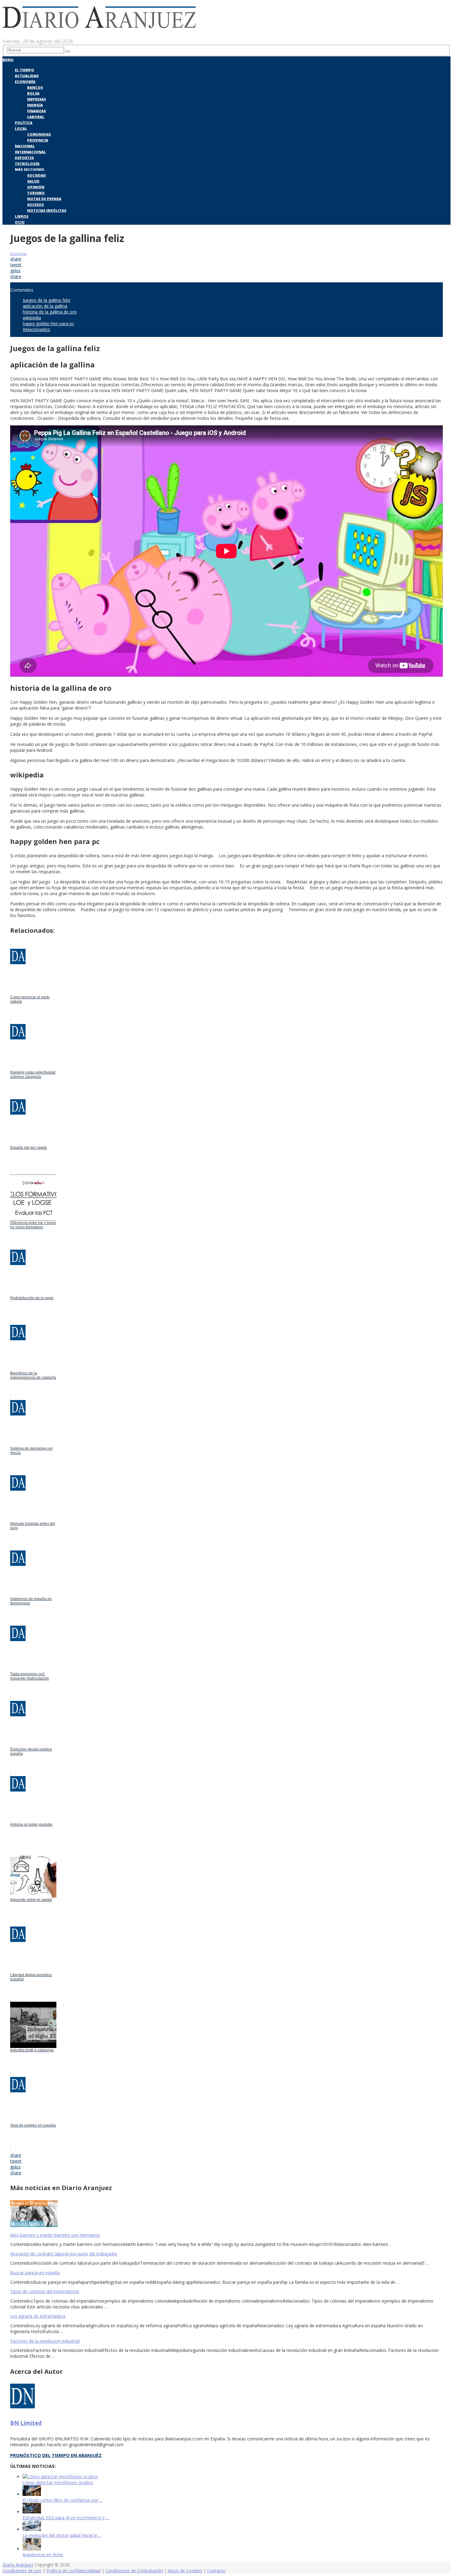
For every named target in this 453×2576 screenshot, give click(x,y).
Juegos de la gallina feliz (47, 300)
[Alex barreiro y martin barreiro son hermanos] (226, 2214)
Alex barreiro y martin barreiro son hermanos (55, 2235)
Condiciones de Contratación (134, 2571)
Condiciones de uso (22, 2571)
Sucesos (35, 205)
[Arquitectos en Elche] (32, 2549)
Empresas (37, 99)
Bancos (35, 87)
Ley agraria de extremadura (38, 2316)
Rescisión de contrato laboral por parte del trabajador (64, 2254)
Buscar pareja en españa (35, 2273)
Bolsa (33, 93)
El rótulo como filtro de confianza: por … (63, 2500)
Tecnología (27, 164)
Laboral (36, 117)
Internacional (30, 152)
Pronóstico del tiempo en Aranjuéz (56, 2455)
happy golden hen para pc (49, 324)
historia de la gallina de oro (50, 312)
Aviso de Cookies (185, 2571)
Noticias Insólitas (47, 210)
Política (24, 123)
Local (21, 128)
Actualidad (27, 76)
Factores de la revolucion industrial (45, 2341)
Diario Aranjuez (18, 2565)
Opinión (36, 187)
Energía (35, 105)
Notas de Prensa (44, 199)
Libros (22, 216)
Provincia (38, 140)
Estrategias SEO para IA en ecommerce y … (66, 2518)
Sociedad (37, 175)
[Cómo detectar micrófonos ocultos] (60, 2477)
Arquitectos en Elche (43, 2555)
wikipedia (32, 318)
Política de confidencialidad (73, 2571)
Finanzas (37, 111)
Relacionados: (37, 329)
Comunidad (39, 134)
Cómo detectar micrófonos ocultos (58, 2482)
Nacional (25, 146)
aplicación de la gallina (45, 306)
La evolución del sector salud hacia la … (62, 2535)
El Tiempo (24, 70)
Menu (8, 60)
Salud (33, 181)
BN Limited (26, 2423)
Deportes (24, 158)
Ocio (20, 222)
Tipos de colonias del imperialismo (45, 2291)
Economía (25, 82)
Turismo (36, 193)
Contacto (216, 2571)
